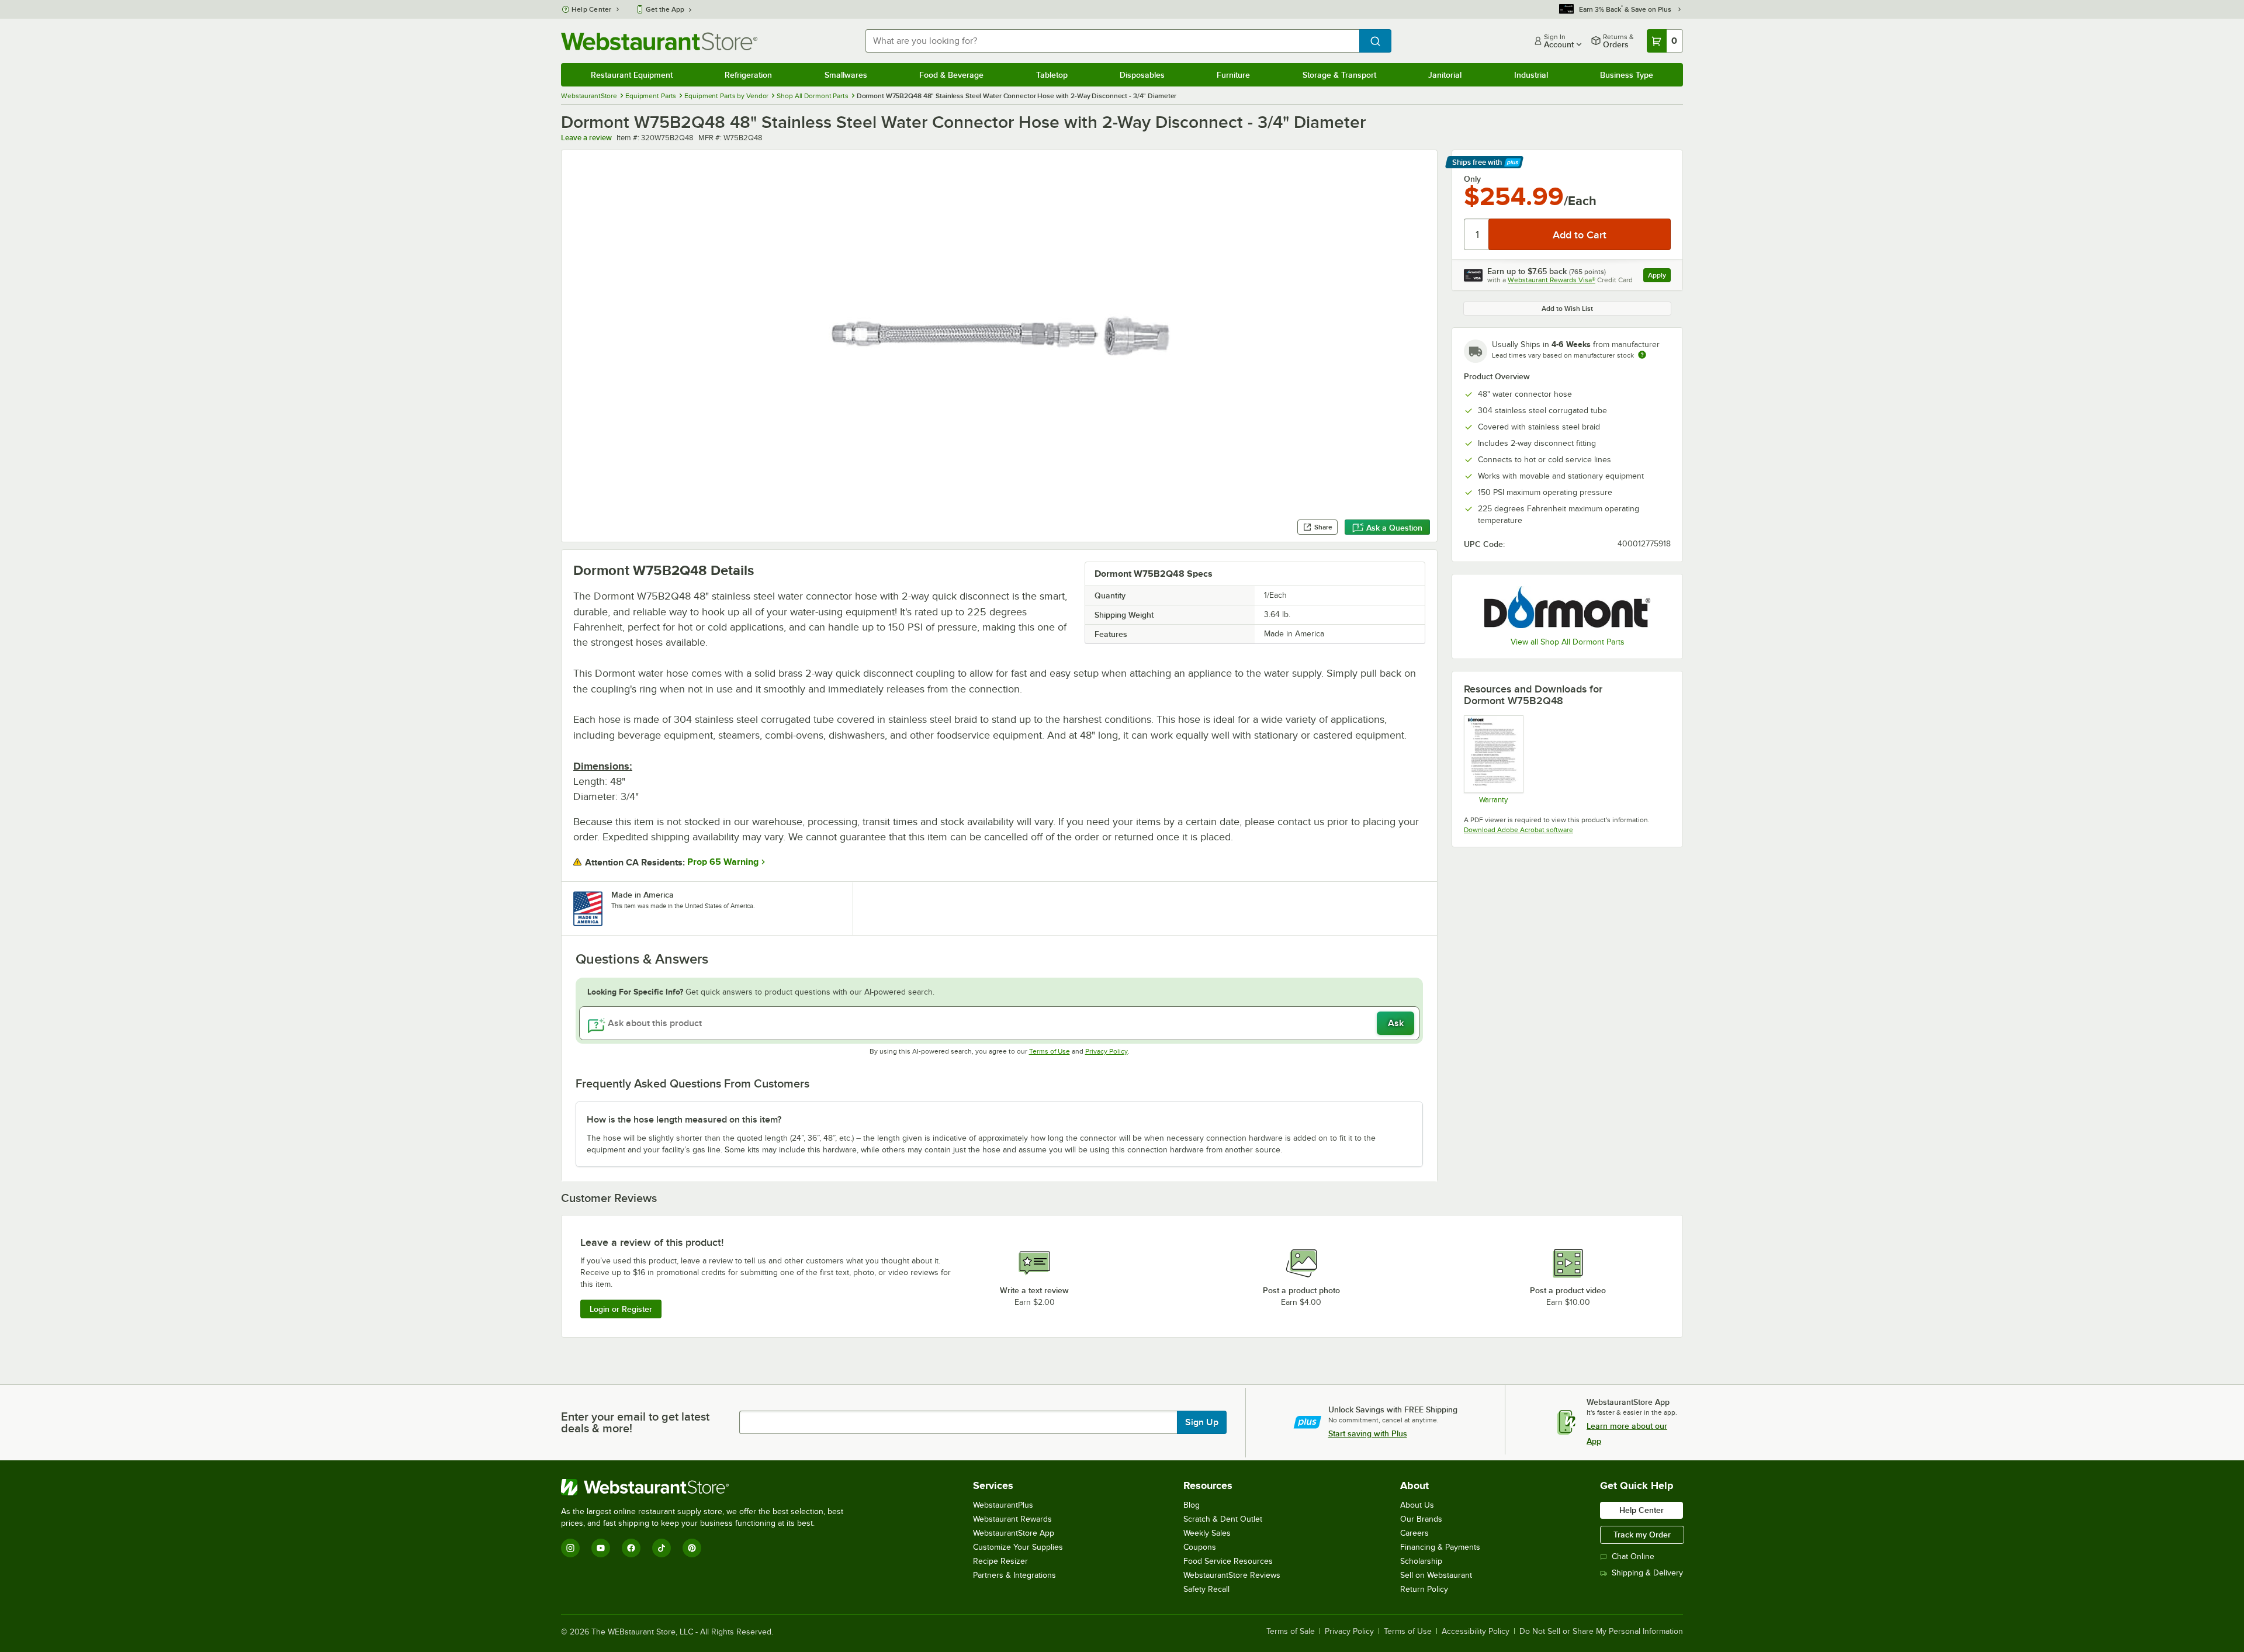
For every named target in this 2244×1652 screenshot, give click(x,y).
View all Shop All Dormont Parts (1568, 642)
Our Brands (1421, 1519)
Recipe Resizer (1000, 1561)
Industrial (1531, 75)
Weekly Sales (1207, 1533)
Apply (1659, 277)
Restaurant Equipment (632, 75)
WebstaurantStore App (1014, 1533)
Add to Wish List (1567, 309)
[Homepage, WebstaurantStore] (659, 41)
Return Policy (1424, 1589)
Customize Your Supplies (1018, 1547)
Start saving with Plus (1368, 1433)
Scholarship (1421, 1561)
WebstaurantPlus (1003, 1505)
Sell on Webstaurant (1436, 1575)
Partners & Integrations (1014, 1575)
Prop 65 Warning (723, 862)
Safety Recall (1206, 1589)
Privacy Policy (1107, 1051)
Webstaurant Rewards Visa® (1552, 280)
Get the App (665, 9)
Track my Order (1642, 1535)
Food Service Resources (1228, 1561)
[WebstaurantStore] (707, 1487)
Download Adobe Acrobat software (1518, 830)
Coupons (1200, 1547)
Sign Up (1202, 1422)
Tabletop (1052, 75)
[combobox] (1112, 41)
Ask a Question (1394, 528)
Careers (1414, 1533)
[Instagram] (570, 1548)
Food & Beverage (951, 75)
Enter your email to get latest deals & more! (635, 1422)
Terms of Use (1050, 1051)
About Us (1417, 1505)
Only (1472, 179)
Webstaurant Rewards (1012, 1519)
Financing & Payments (1440, 1547)
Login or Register (621, 1309)
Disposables (1142, 75)
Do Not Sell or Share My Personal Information (1601, 1632)
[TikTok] (662, 1548)
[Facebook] (631, 1548)
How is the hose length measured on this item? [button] (684, 1120)
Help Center (592, 9)
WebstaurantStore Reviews (1232, 1575)
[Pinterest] (692, 1548)
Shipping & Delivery (1647, 1573)
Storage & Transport (1339, 75)
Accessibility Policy (1476, 1632)
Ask (1396, 1023)
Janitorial (1445, 75)
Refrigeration (748, 75)
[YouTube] (601, 1548)
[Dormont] (1567, 607)
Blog (1192, 1505)
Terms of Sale (1291, 1632)
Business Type (1627, 75)
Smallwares (846, 75)
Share (1323, 527)
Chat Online (1633, 1556)
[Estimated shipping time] (1642, 355)
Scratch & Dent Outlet (1223, 1519)
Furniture (1233, 75)
